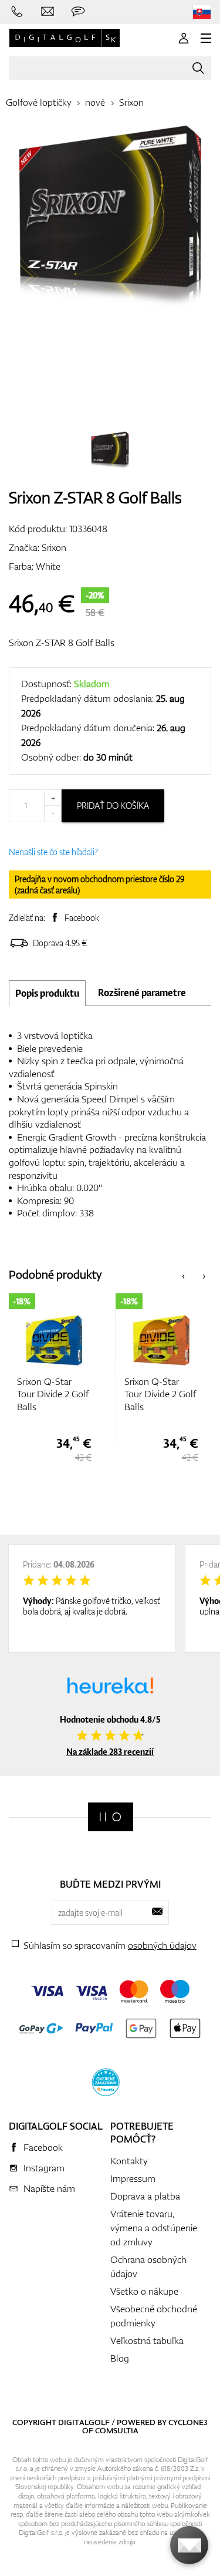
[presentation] (183, 1275)
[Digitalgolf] (111, 1817)
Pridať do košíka (113, 806)
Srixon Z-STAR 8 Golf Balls (62, 643)
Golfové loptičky (39, 102)
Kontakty (129, 2161)
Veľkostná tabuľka (147, 2340)
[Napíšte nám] (48, 12)
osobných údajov (162, 1945)
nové (95, 102)
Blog (120, 2358)
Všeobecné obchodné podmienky (154, 2316)
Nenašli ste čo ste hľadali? (53, 852)
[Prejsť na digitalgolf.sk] (202, 12)
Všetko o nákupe (144, 2291)
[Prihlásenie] (184, 38)
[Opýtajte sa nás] (78, 12)
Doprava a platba (145, 2196)
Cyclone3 (188, 2422)
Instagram (44, 2168)
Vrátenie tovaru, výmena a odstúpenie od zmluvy (154, 2228)
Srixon (131, 102)
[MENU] (206, 38)
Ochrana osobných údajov (148, 2266)
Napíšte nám (49, 2188)
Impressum (133, 2178)
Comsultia (117, 2430)
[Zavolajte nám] (17, 12)
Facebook (82, 918)
